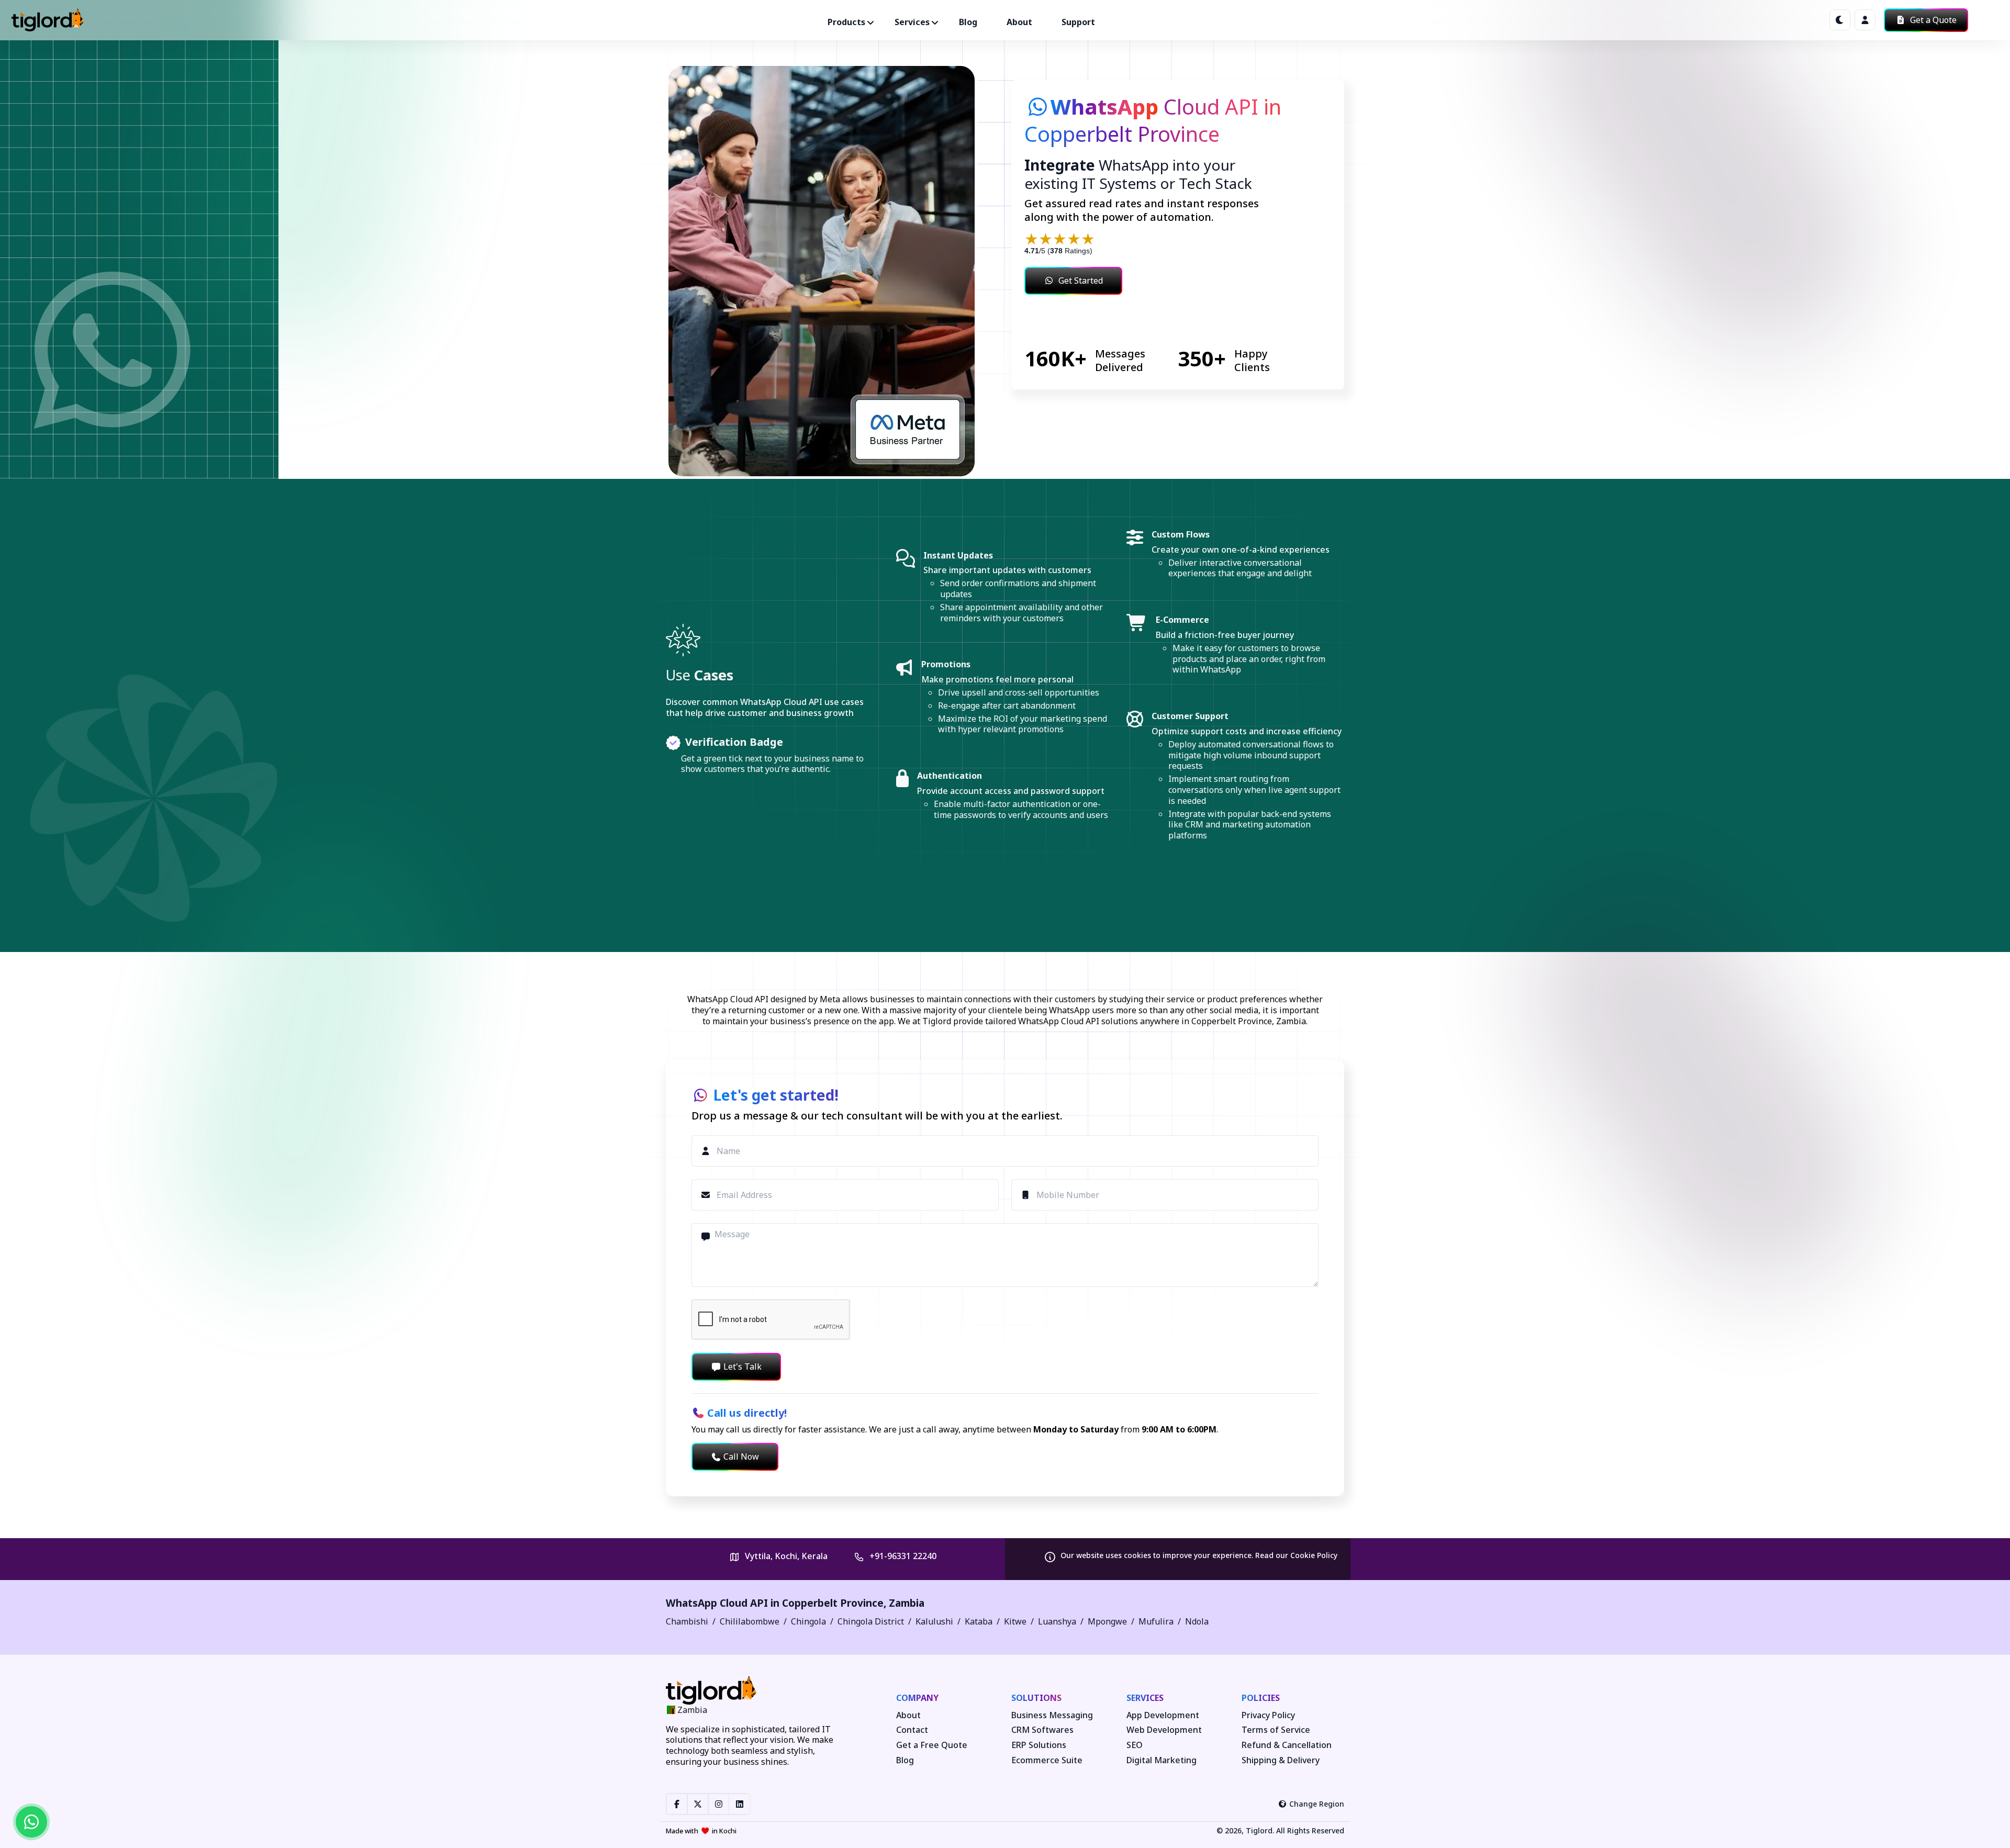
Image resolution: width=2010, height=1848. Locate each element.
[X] (698, 1804)
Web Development (1164, 1730)
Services (1145, 1698)
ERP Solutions (1039, 1745)
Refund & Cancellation (1287, 1745)
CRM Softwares (1042, 1730)
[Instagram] (719, 1804)
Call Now (741, 1457)
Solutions (1036, 1698)
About (1019, 22)
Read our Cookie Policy (1296, 1555)
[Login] (1865, 20)
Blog (968, 22)
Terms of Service (1276, 1730)
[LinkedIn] (740, 1804)
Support (1078, 22)
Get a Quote (1932, 20)
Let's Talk (742, 1367)
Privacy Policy (1268, 1715)
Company (917, 1698)
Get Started (1081, 281)
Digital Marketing (1162, 1760)
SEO (1135, 1745)
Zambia (907, 1603)
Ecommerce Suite (1047, 1760)
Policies (1261, 1698)
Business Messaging (1052, 1715)
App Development (1163, 1715)
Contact (912, 1730)
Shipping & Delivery (1281, 1760)
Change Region (1317, 1804)
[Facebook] (677, 1804)
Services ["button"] (912, 22)
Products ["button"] (846, 22)
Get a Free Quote (932, 1745)
